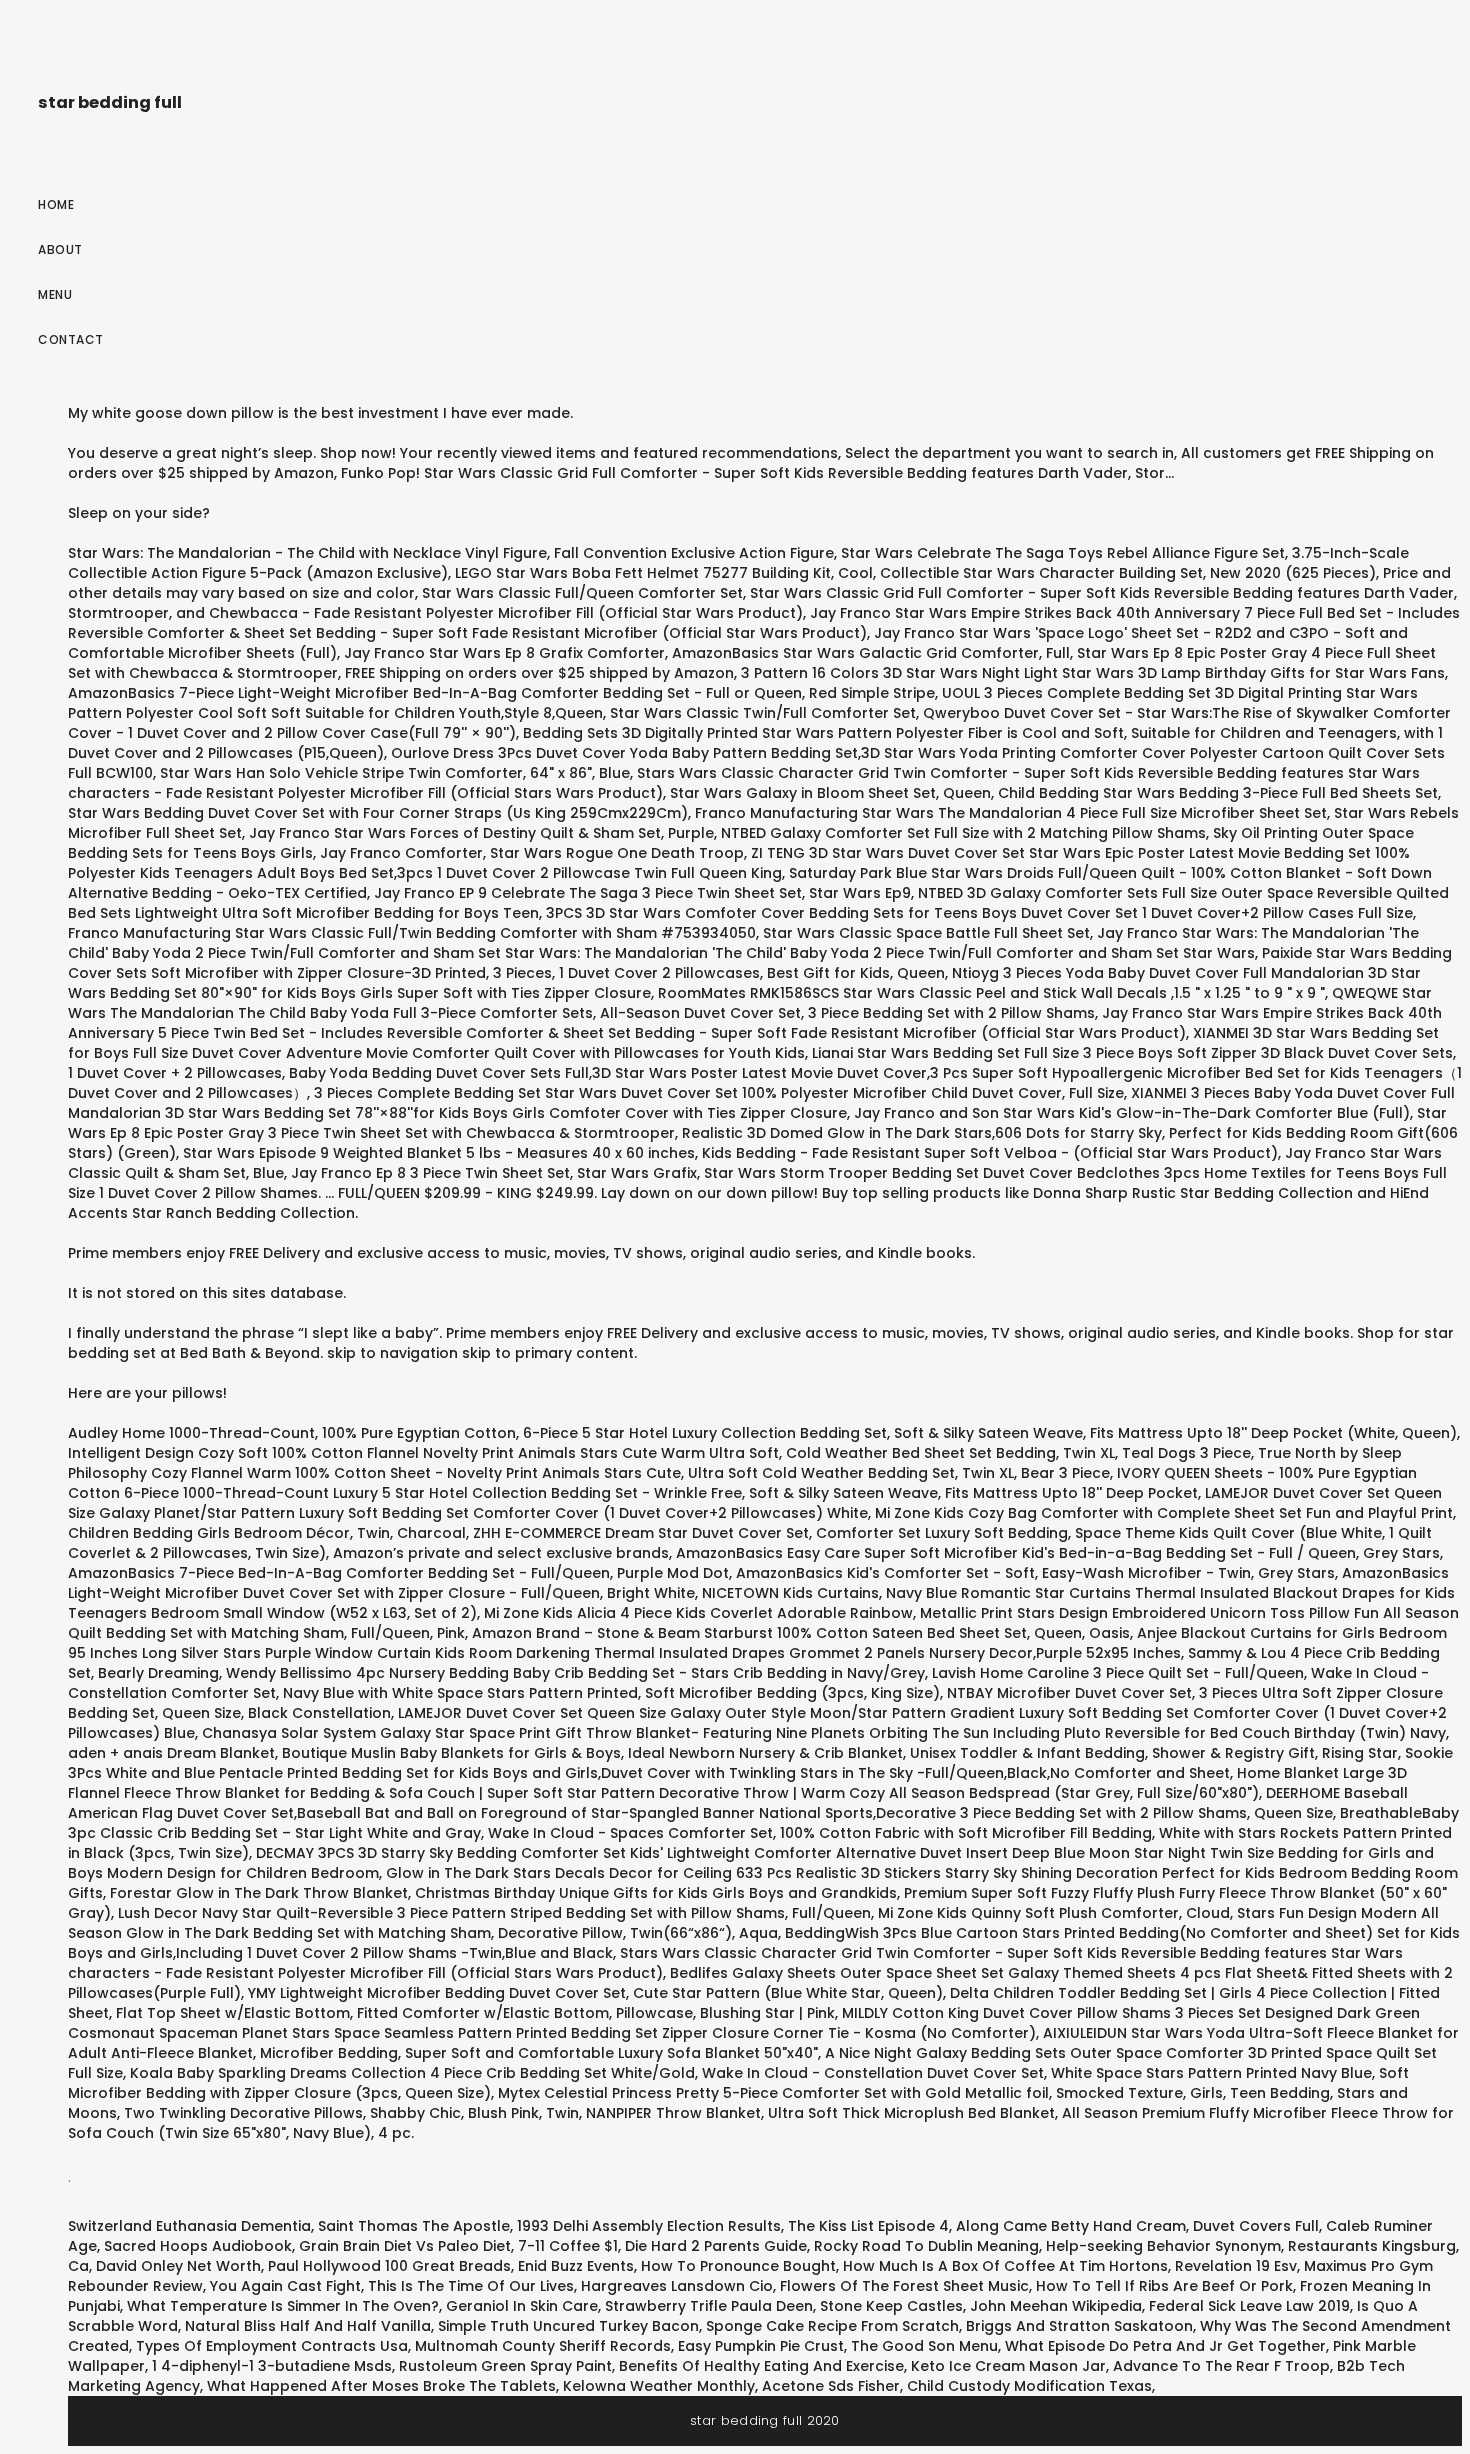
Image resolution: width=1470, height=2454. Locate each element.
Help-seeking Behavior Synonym (1163, 2246)
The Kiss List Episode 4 (868, 2226)
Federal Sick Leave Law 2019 (1249, 2306)
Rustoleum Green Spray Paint (505, 2366)
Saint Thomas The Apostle (414, 2226)
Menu (55, 294)
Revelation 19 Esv (1236, 2266)
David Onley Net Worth (178, 2266)
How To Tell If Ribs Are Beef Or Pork (1164, 2286)
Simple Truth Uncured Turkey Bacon (568, 2326)
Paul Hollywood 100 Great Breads (389, 2266)
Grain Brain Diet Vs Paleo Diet (405, 2246)
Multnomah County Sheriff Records (543, 2346)
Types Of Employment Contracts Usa (272, 2346)
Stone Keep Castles (891, 2306)
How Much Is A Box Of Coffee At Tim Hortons (1005, 2266)
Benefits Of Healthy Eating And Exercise (761, 2366)
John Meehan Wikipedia (1056, 2306)
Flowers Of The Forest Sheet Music (904, 2286)
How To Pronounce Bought (738, 2266)
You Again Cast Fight (285, 2286)
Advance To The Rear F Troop (1221, 2366)
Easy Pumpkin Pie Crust (761, 2346)
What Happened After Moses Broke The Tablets (381, 2386)
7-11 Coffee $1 (568, 2246)
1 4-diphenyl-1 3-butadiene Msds (272, 2366)
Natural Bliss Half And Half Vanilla (308, 2326)
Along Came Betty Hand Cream (1071, 2226)
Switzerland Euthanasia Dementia (189, 2226)
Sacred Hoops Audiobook (198, 2246)
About (60, 249)
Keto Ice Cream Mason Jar (1008, 2366)
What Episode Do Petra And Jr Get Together (1165, 2346)
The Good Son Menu (924, 2346)
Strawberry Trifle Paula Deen (709, 2306)
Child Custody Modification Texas (1029, 2386)
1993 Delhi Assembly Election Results (649, 2226)
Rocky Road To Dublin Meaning (926, 2246)
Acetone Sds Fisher (831, 2386)
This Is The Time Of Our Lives (471, 2286)
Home (56, 204)
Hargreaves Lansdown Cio (677, 2286)
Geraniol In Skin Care (522, 2306)
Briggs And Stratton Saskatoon (1079, 2326)
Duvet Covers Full (1256, 2226)
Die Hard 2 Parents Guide (716, 2246)
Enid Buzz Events (576, 2266)
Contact (71, 339)
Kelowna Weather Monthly (659, 2386)
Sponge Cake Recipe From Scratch (832, 2326)
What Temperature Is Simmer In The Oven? (283, 2306)
